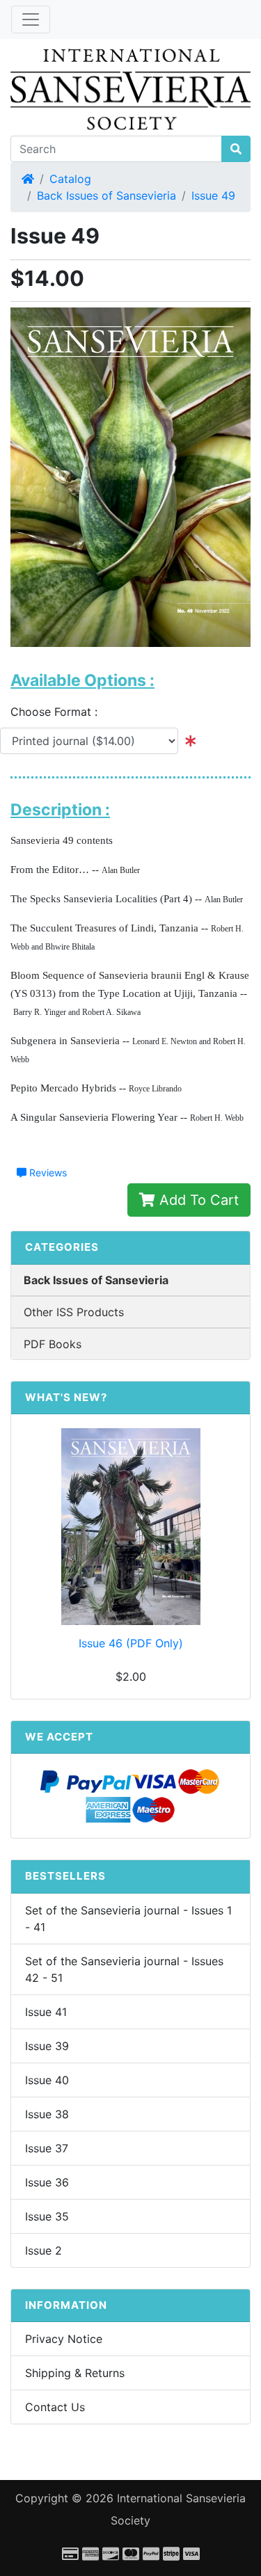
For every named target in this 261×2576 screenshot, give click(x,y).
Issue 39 (47, 2046)
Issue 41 (46, 2012)
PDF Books (53, 1344)
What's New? (66, 1397)
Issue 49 (213, 195)
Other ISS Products (74, 1312)
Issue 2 (43, 2250)
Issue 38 (47, 2114)
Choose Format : (59, 712)
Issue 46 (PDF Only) (131, 1643)
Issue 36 (47, 2182)
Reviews (47, 1173)
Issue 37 (47, 2148)
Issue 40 (47, 2080)
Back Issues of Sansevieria (106, 195)
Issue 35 (47, 2216)
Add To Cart (197, 1200)
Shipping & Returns (75, 2373)
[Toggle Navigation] (31, 19)
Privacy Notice (64, 2339)
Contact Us (55, 2407)
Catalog (70, 179)
